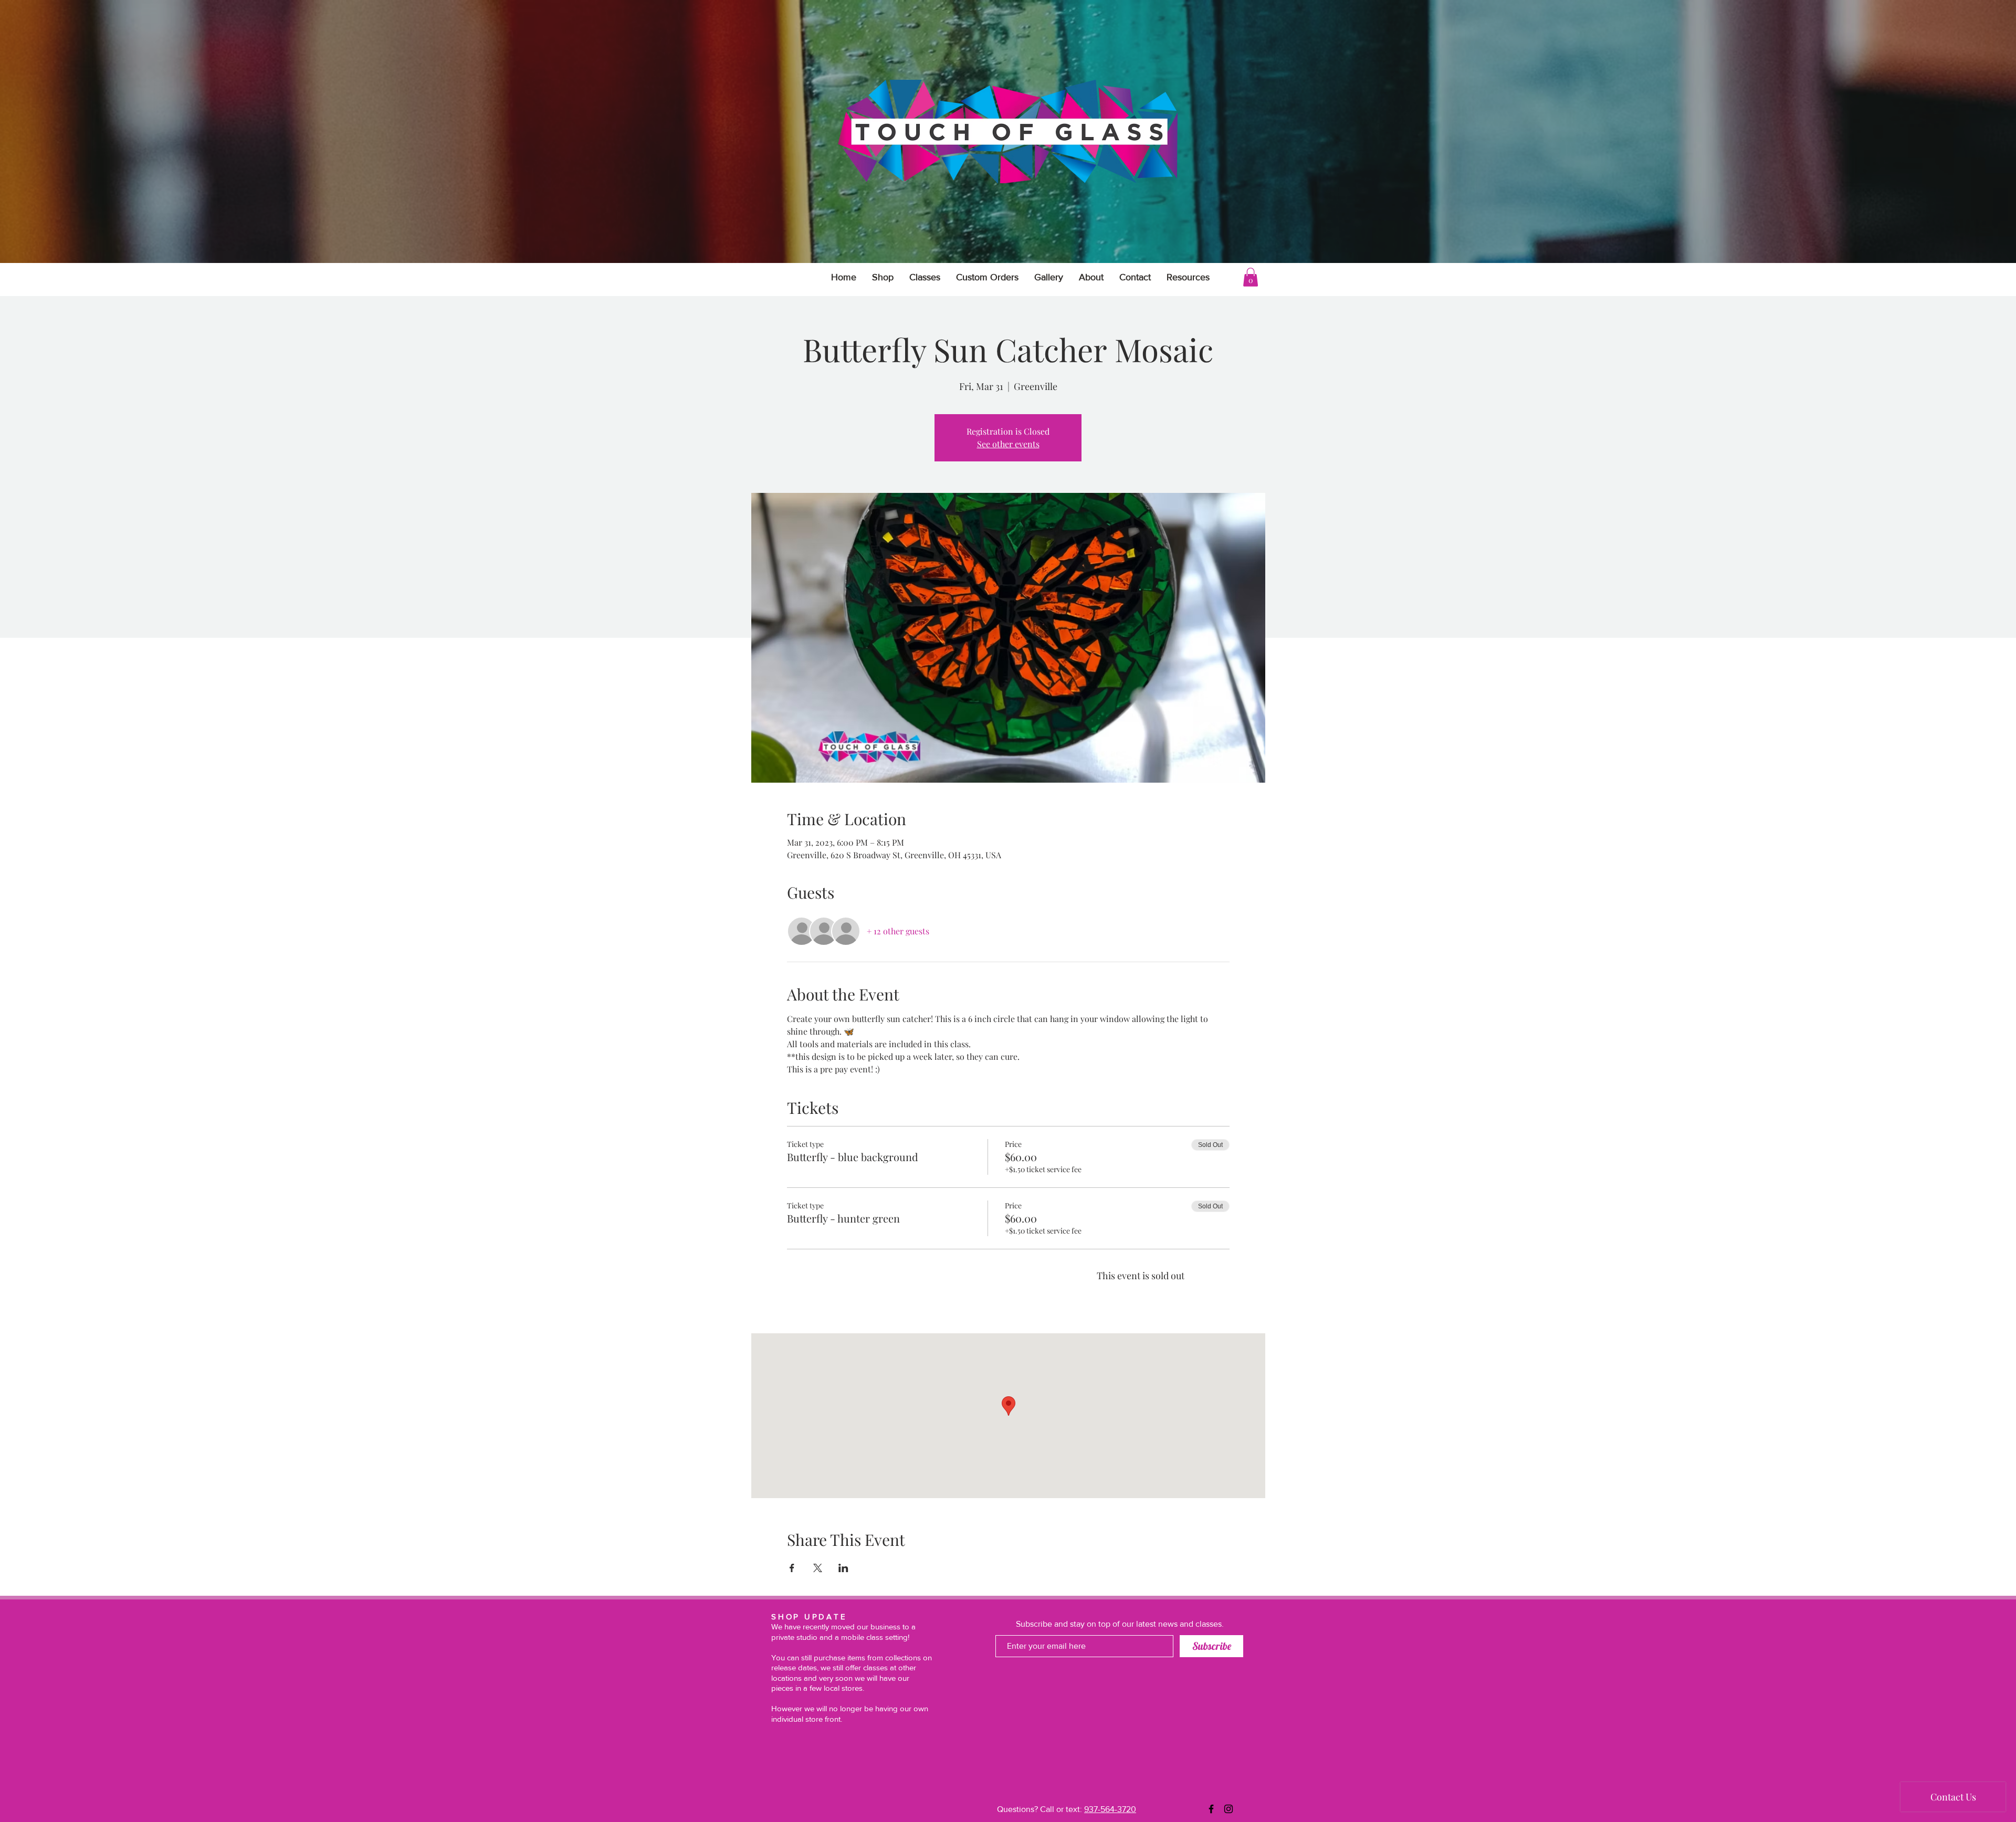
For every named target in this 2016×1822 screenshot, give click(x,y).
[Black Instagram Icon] (1228, 1809)
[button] (1188, 277)
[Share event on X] (818, 1568)
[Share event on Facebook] (792, 1568)
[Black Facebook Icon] (1211, 1809)
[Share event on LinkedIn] (843, 1568)
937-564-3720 (1110, 1809)
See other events (1008, 444)
